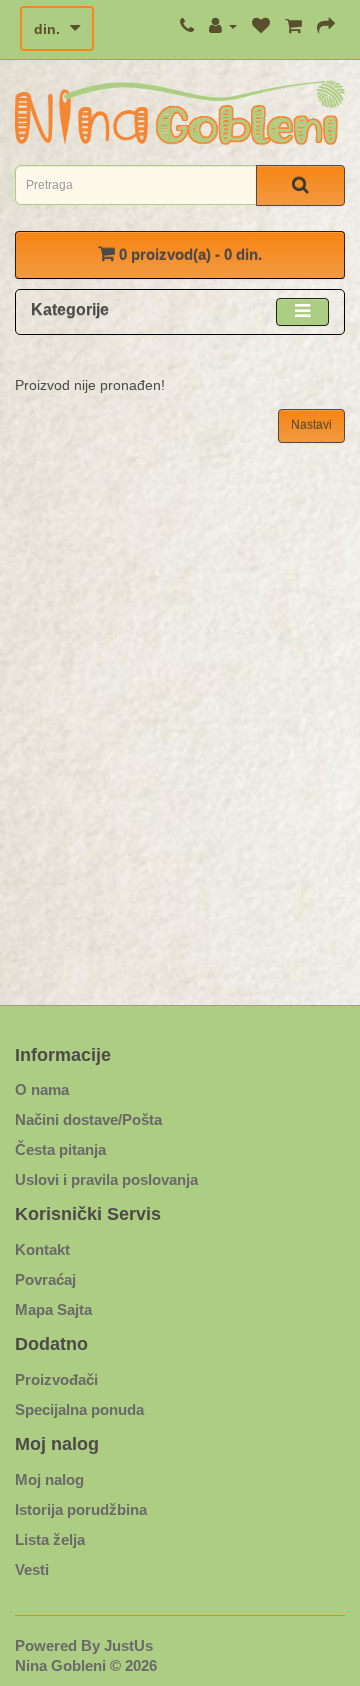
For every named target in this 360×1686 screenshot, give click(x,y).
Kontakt (42, 1249)
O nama (42, 1089)
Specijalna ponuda (79, 1409)
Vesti (32, 1569)
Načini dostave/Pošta (88, 1119)
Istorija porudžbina (81, 1509)
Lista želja (50, 1539)
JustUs (128, 1645)
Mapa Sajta (53, 1309)
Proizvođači (56, 1379)
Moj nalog (49, 1479)
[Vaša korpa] (293, 26)
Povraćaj (45, 1279)
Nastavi (311, 425)
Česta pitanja (60, 1149)
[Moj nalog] (223, 26)
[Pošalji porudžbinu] (326, 26)
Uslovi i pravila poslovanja (106, 1179)
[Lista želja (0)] (261, 26)
